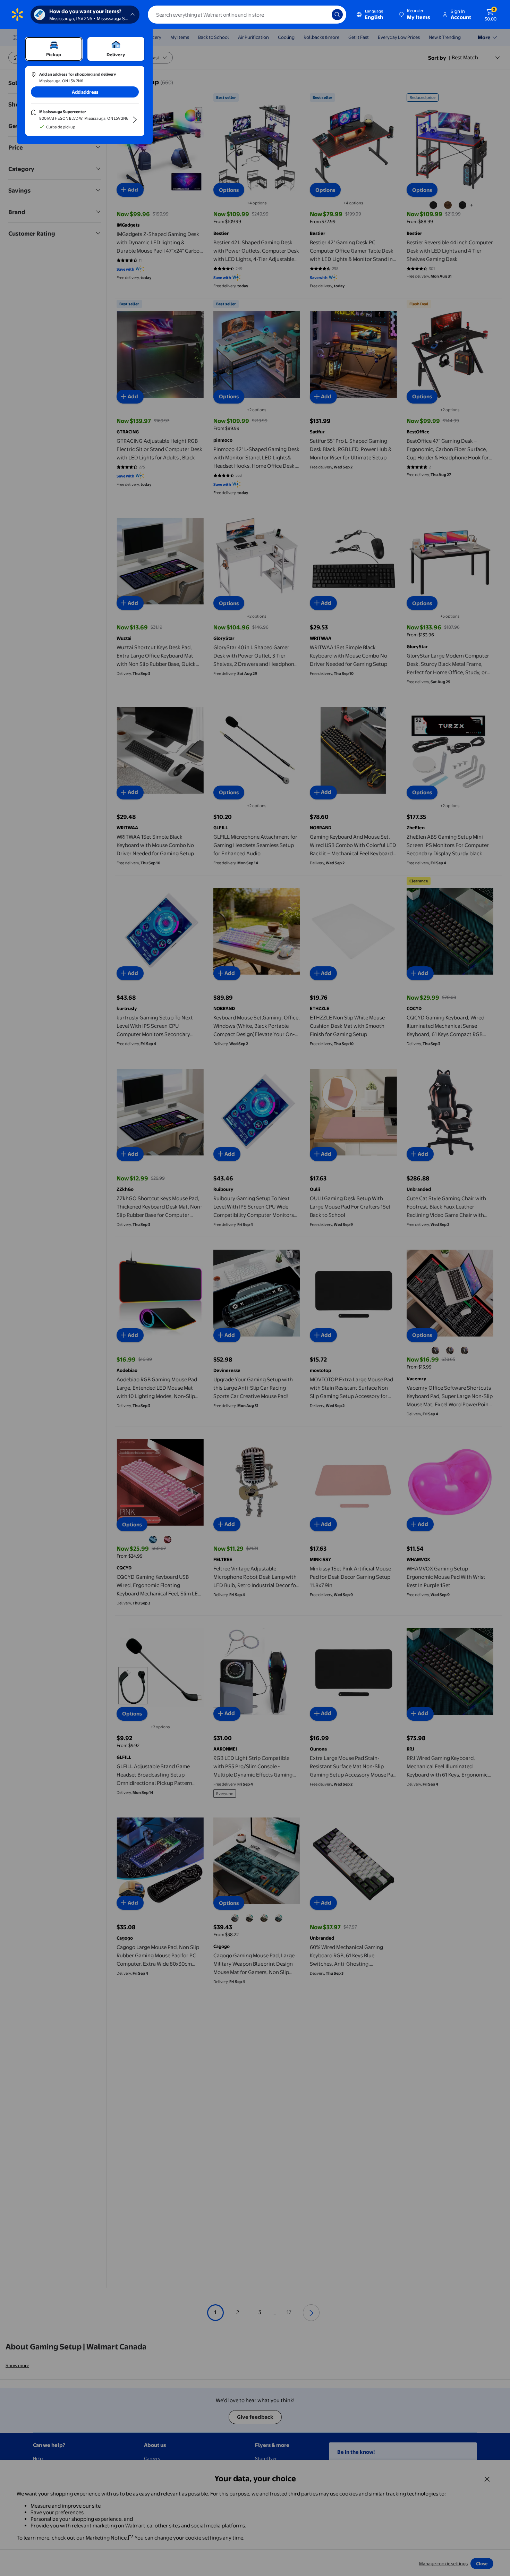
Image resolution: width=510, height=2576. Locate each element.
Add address (85, 92)
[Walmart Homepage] (17, 15)
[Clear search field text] (321, 15)
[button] (415, 15)
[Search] (337, 15)
